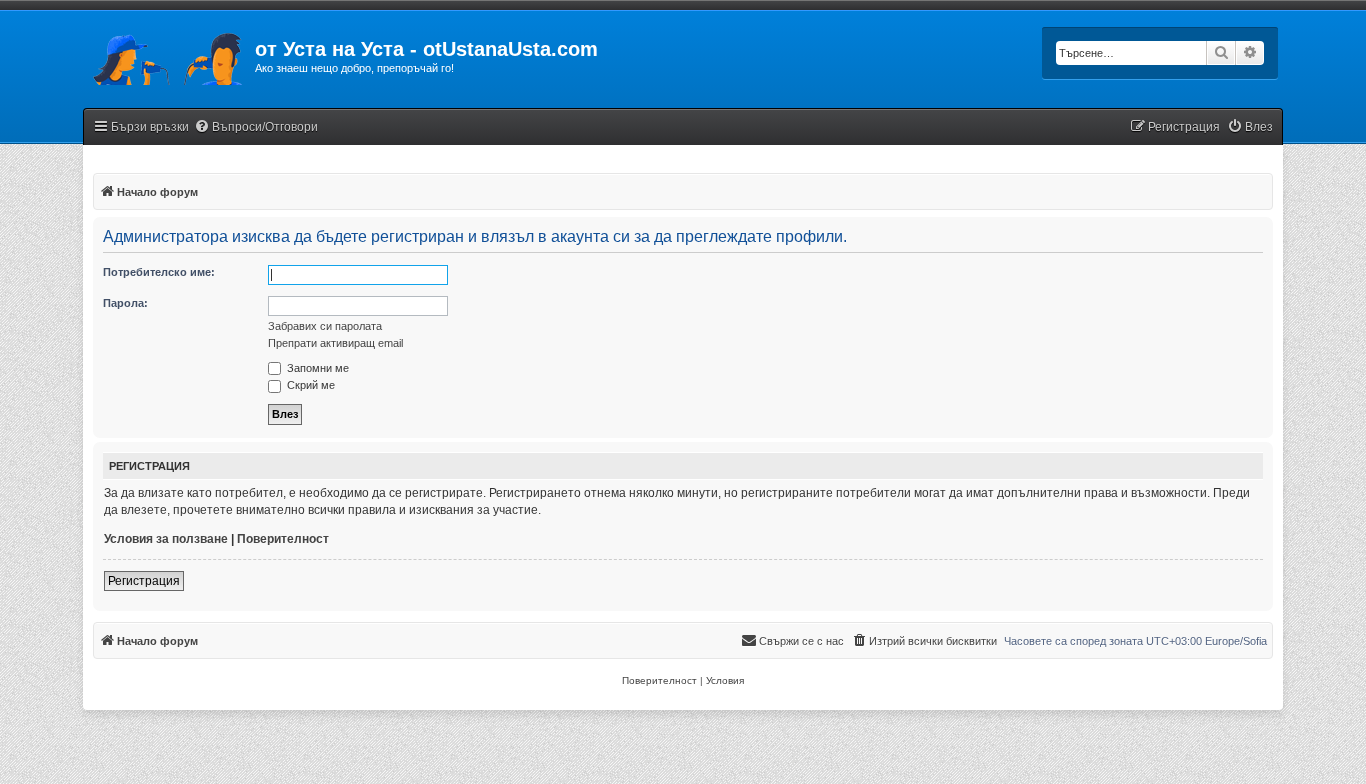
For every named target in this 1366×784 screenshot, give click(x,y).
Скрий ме (309, 385)
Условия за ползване (166, 539)
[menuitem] (256, 127)
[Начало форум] (169, 55)
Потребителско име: (159, 272)
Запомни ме (316, 368)
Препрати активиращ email (335, 343)
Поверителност (283, 539)
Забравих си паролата (325, 326)
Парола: (125, 303)
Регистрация (144, 581)
